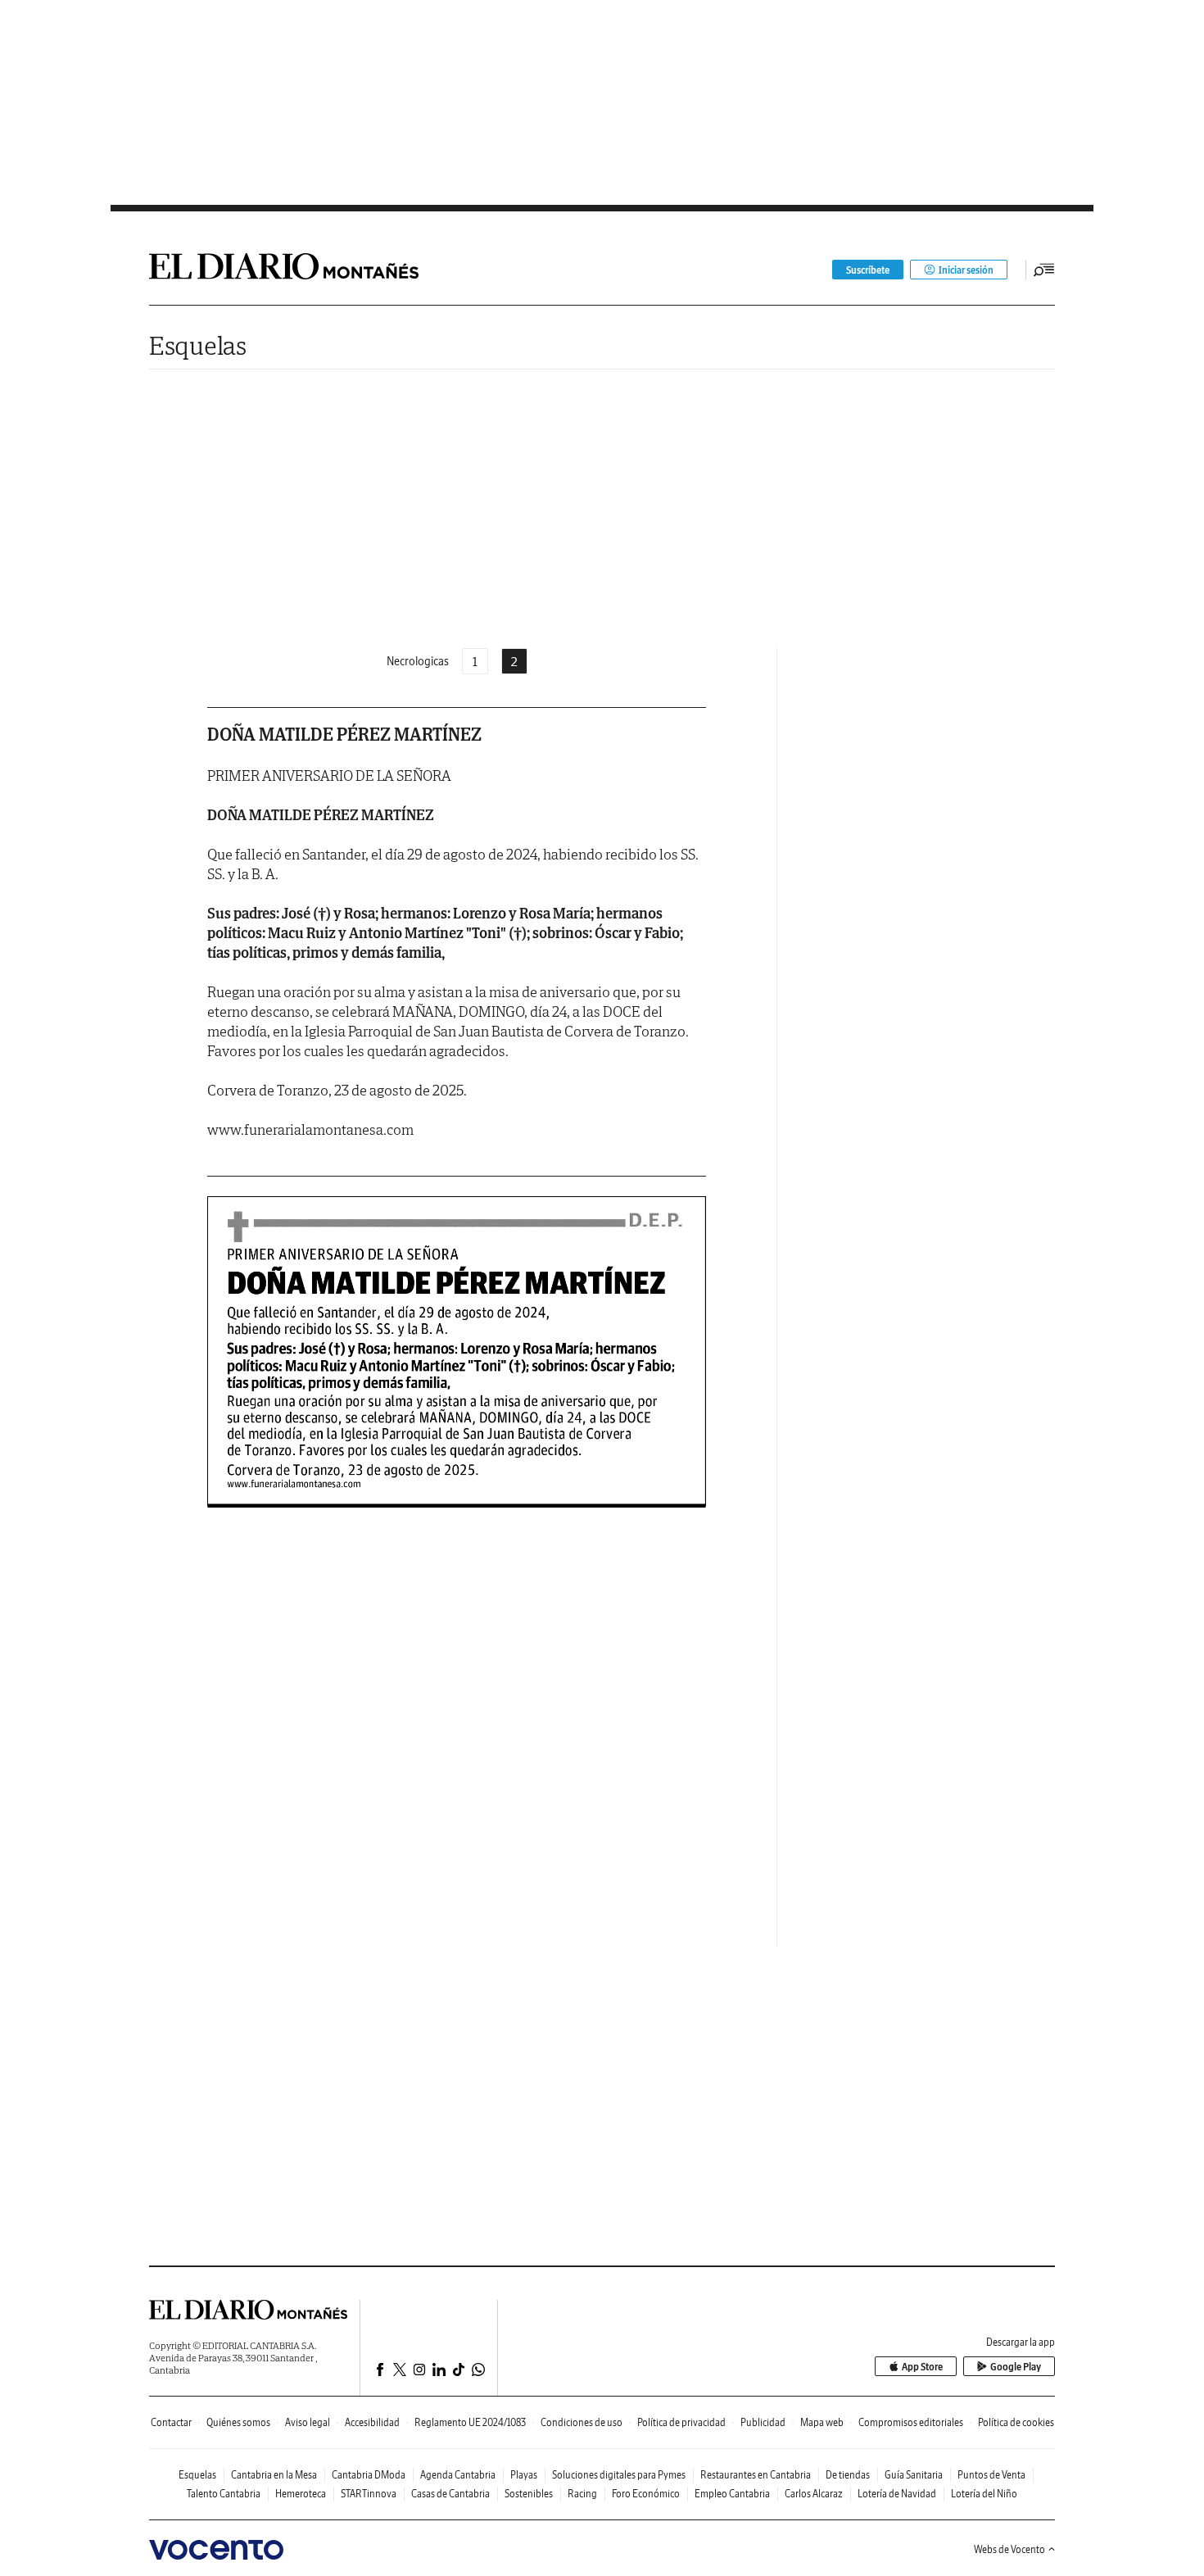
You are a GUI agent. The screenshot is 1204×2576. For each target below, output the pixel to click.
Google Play (1016, 2367)
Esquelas (198, 345)
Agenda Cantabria (458, 2475)
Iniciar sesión (966, 270)
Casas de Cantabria (450, 2494)
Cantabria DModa (369, 2475)
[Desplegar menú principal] (1044, 270)
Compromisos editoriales (911, 2422)
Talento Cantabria (224, 2494)
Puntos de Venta (991, 2475)
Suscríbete (868, 270)
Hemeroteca (301, 2494)
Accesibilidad (372, 2422)
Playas (524, 2475)
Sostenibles (529, 2494)
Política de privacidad (681, 2422)
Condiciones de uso (582, 2422)
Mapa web (822, 2422)
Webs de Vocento (1009, 2549)
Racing (582, 2494)
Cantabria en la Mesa (274, 2475)
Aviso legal (308, 2422)
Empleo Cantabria (732, 2494)
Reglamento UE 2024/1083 (470, 2422)
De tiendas (848, 2475)
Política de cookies (1016, 2422)
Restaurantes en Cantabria (756, 2475)
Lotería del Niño (984, 2494)
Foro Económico (646, 2494)
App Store (922, 2367)
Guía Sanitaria (914, 2475)
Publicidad (763, 2422)
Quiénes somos (238, 2422)
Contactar (171, 2422)
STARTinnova (369, 2494)
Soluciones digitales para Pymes (619, 2475)
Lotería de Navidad (897, 2494)
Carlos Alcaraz (814, 2494)
